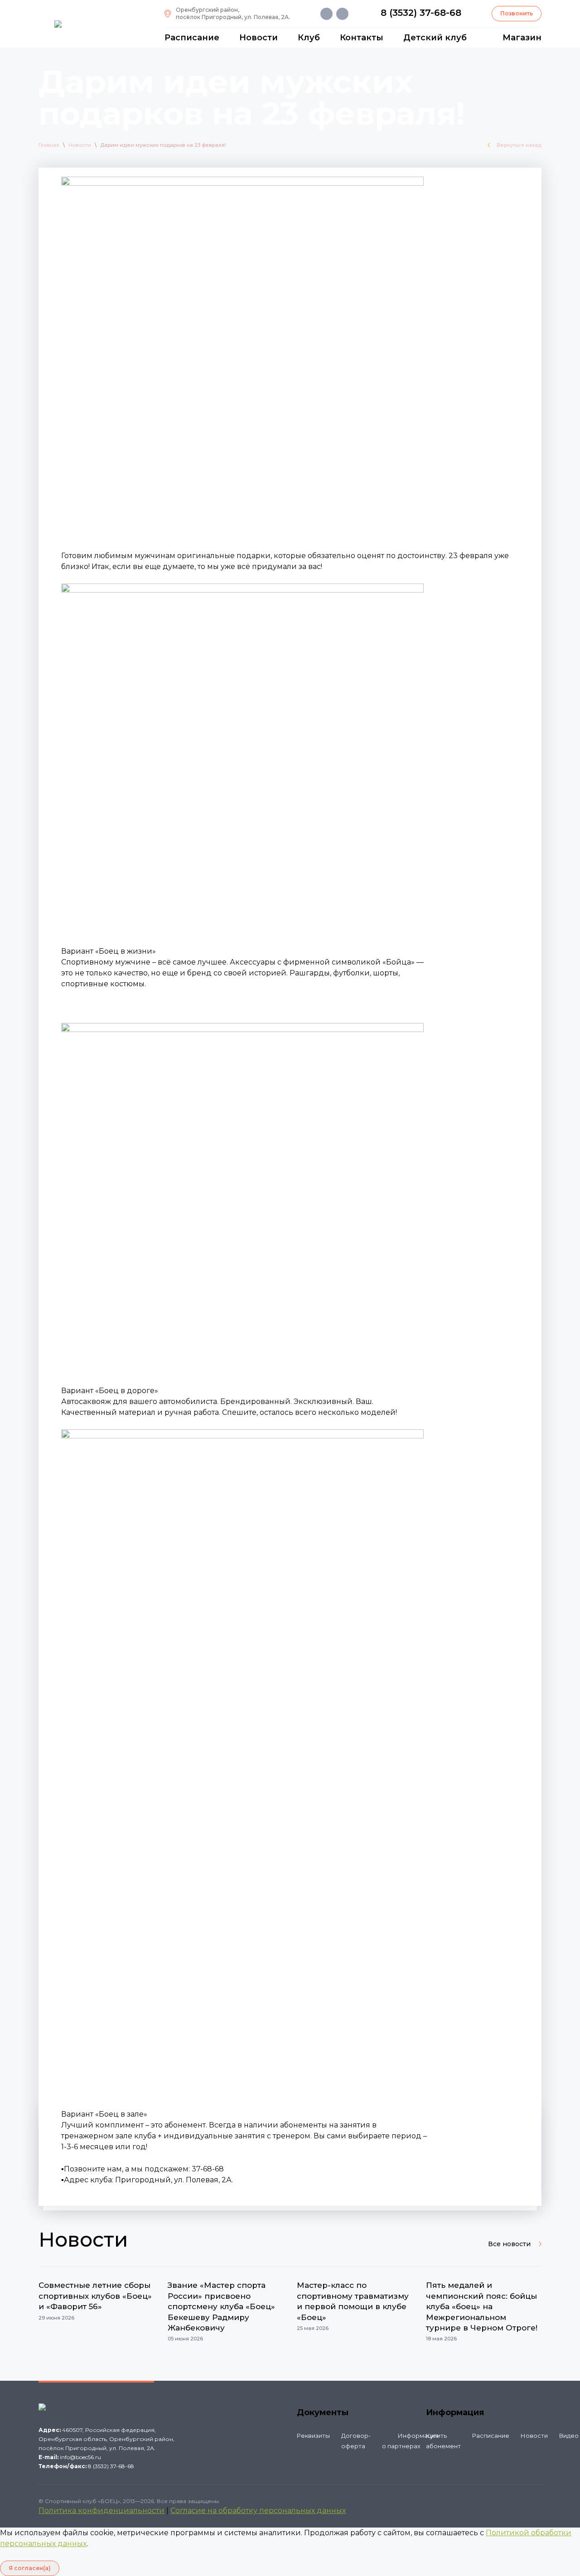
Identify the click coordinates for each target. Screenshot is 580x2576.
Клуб (309, 38)
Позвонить (517, 13)
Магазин (522, 38)
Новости (259, 38)
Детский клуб (435, 38)
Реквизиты (313, 2436)
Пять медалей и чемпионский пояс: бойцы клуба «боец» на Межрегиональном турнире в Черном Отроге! (482, 2306)
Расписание (192, 38)
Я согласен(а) (30, 2568)
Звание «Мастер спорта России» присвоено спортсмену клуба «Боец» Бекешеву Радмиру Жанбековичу (221, 2306)
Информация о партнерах (410, 2441)
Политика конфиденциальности (101, 2511)
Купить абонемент (443, 2441)
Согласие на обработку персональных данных (258, 2511)
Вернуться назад (519, 145)
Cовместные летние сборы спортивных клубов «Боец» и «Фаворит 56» (95, 2296)
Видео (569, 2436)
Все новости (509, 2244)
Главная (49, 145)
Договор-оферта (356, 2441)
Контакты (362, 38)
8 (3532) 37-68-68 (421, 13)
